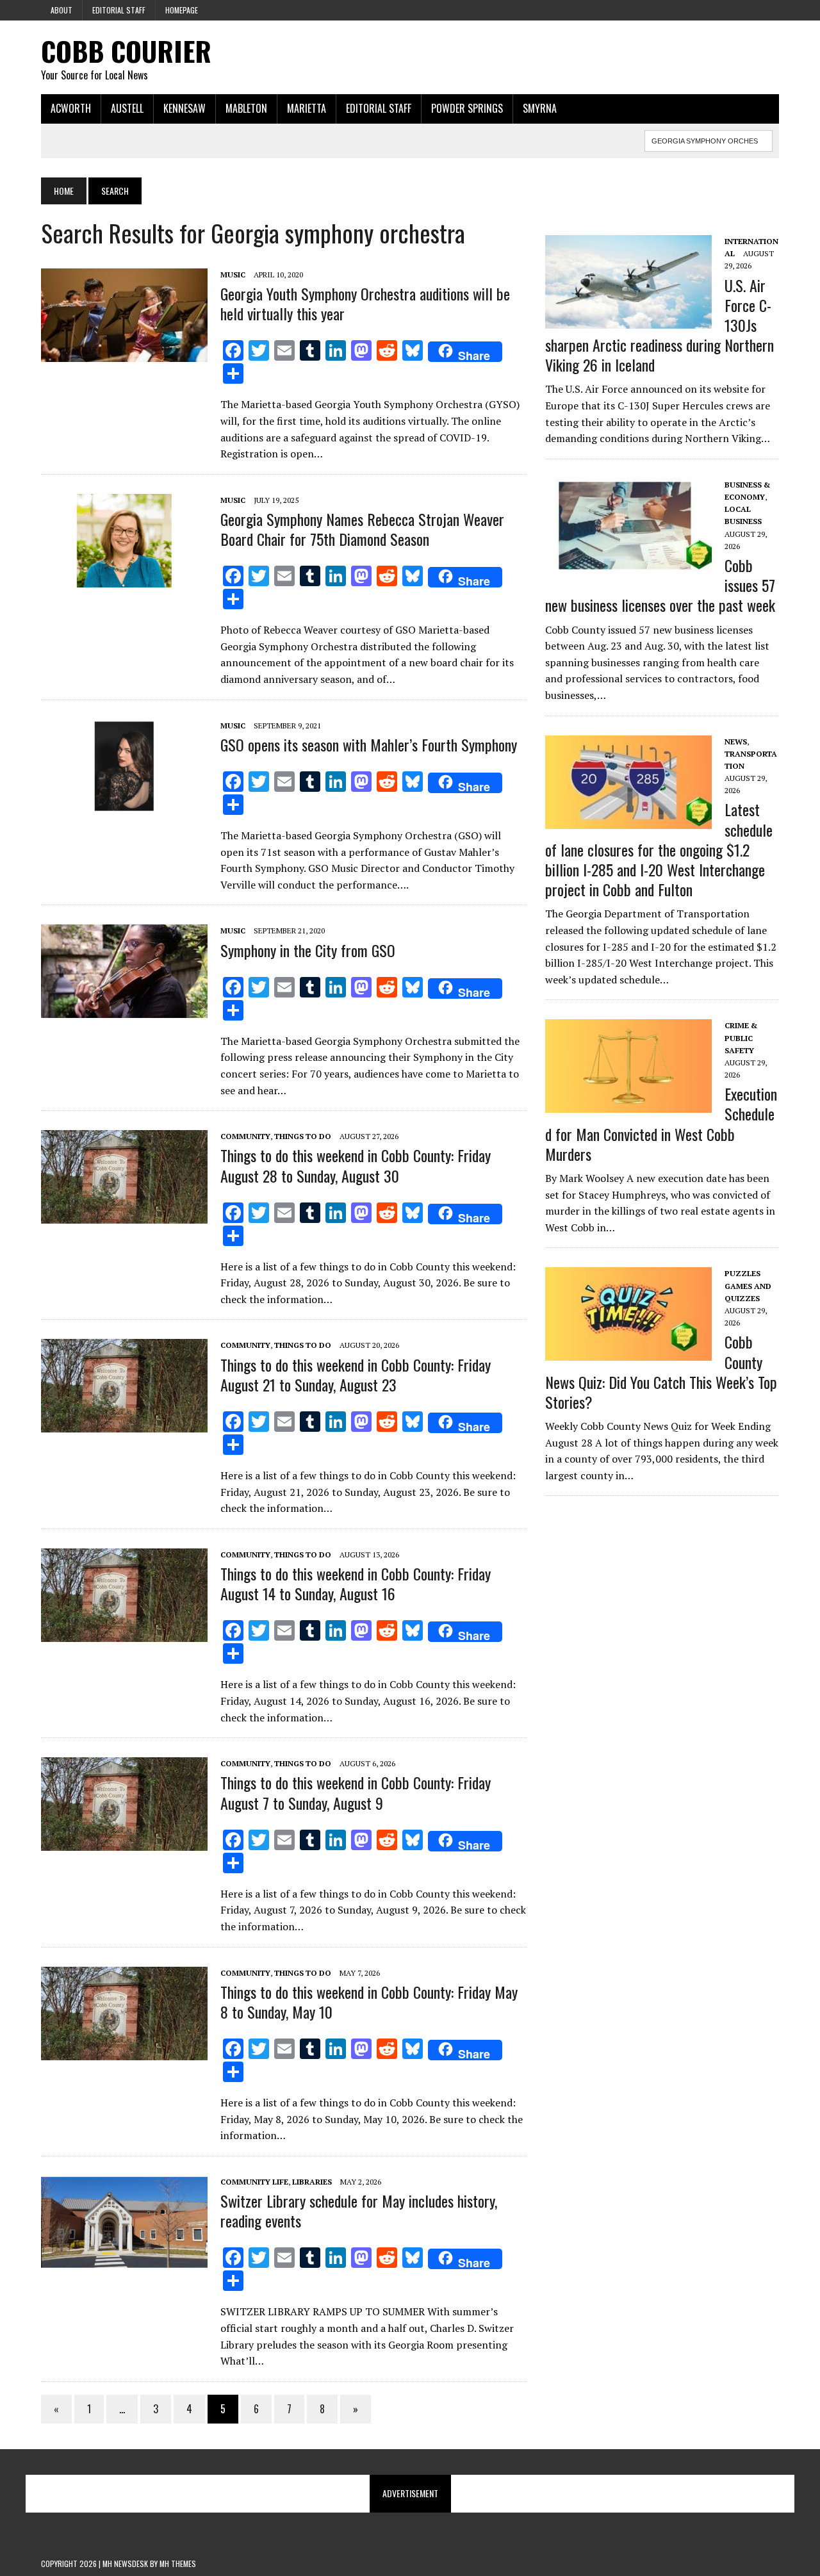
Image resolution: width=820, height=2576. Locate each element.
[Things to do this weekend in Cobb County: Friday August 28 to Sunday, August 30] (124, 1215)
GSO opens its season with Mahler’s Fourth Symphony (369, 744)
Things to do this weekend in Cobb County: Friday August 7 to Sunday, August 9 (356, 1792)
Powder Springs (467, 108)
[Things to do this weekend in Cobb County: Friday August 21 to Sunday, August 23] (124, 1424)
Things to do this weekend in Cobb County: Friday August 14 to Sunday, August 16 (356, 1583)
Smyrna (540, 108)
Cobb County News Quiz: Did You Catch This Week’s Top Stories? (661, 1372)
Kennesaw (184, 108)
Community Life (254, 2182)
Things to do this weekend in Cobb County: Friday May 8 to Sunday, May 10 (369, 2002)
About (61, 10)
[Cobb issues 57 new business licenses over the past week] (628, 563)
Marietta (307, 108)
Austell (127, 108)
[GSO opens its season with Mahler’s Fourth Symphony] (124, 804)
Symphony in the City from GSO (308, 950)
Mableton (246, 108)
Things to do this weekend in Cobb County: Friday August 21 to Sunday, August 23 (356, 1374)
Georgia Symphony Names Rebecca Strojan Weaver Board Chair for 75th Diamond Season (362, 529)
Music (233, 275)
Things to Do (303, 1136)
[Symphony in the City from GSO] (124, 1010)
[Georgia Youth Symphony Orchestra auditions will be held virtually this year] (124, 353)
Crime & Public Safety (741, 1038)
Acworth (71, 108)
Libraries (312, 2182)
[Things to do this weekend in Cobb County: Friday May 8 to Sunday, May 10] (124, 2051)
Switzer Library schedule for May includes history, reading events (359, 2211)
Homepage (182, 10)
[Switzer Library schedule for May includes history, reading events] (124, 2260)
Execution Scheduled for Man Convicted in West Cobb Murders (661, 1124)
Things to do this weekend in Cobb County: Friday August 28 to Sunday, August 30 (356, 1165)
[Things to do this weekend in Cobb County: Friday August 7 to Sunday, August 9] (124, 1842)
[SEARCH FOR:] (709, 139)
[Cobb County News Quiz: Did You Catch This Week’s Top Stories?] (628, 1352)
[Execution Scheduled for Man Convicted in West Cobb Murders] (628, 1104)
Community (245, 1136)
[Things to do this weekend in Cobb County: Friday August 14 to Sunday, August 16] (124, 1633)
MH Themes (178, 2564)
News (736, 742)
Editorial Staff (119, 10)
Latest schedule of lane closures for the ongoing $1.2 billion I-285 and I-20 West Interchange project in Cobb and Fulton (659, 849)
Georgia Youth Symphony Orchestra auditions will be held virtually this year (365, 303)
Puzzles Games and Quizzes (748, 1285)
